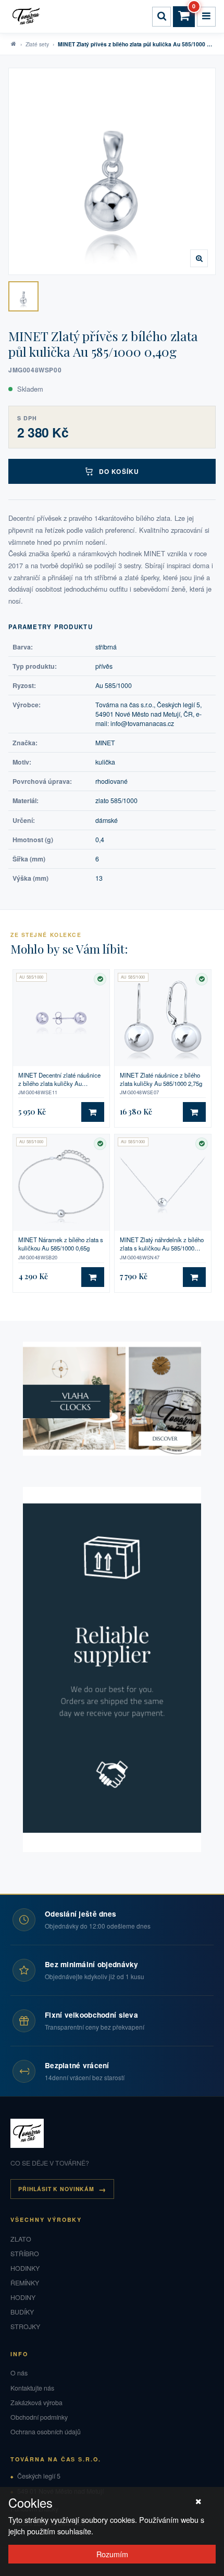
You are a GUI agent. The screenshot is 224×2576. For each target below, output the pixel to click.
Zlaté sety (37, 44)
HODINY (23, 2297)
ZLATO (21, 2239)
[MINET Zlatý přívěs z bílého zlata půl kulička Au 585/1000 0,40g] (23, 296)
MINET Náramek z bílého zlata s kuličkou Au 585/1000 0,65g (61, 1244)
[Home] (28, 17)
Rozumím (112, 2554)
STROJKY (25, 2327)
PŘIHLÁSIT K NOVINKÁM (56, 2189)
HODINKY (25, 2268)
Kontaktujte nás (32, 2388)
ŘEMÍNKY (25, 2283)
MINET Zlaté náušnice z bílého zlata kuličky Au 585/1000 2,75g (161, 1079)
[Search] (161, 17)
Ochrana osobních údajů (46, 2432)
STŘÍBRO (25, 2254)
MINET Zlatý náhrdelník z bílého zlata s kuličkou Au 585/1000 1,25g (162, 1244)
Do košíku (119, 471)
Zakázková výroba (36, 2403)
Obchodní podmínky (39, 2417)
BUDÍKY (22, 2312)
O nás (19, 2373)
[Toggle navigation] (206, 17)
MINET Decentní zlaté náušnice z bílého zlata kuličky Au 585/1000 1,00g (59, 1079)
